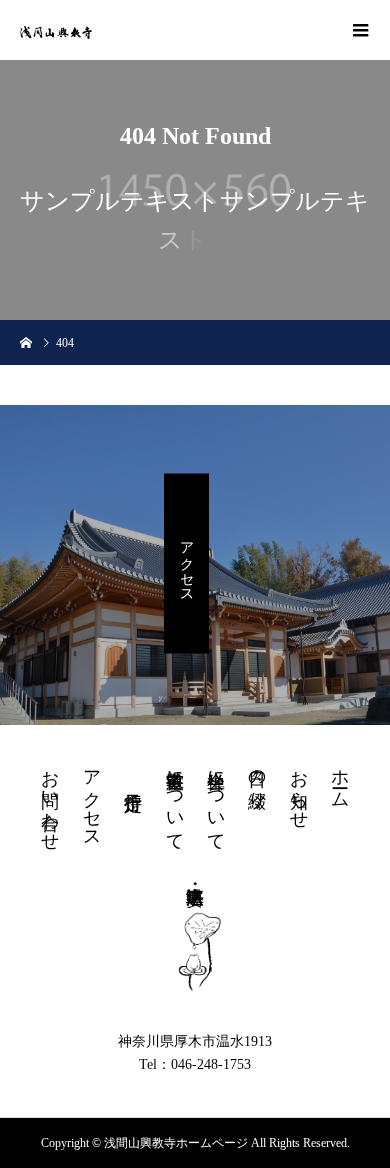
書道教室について (175, 800)
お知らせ (299, 789)
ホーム (340, 778)
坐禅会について (216, 800)
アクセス (186, 564)
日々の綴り (257, 779)
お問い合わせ (50, 800)
